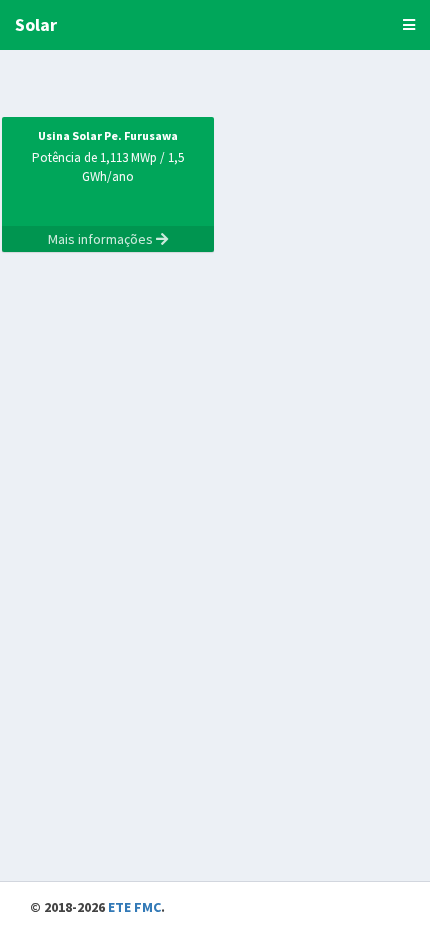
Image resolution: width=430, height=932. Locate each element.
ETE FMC (134, 907)
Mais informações (102, 239)
